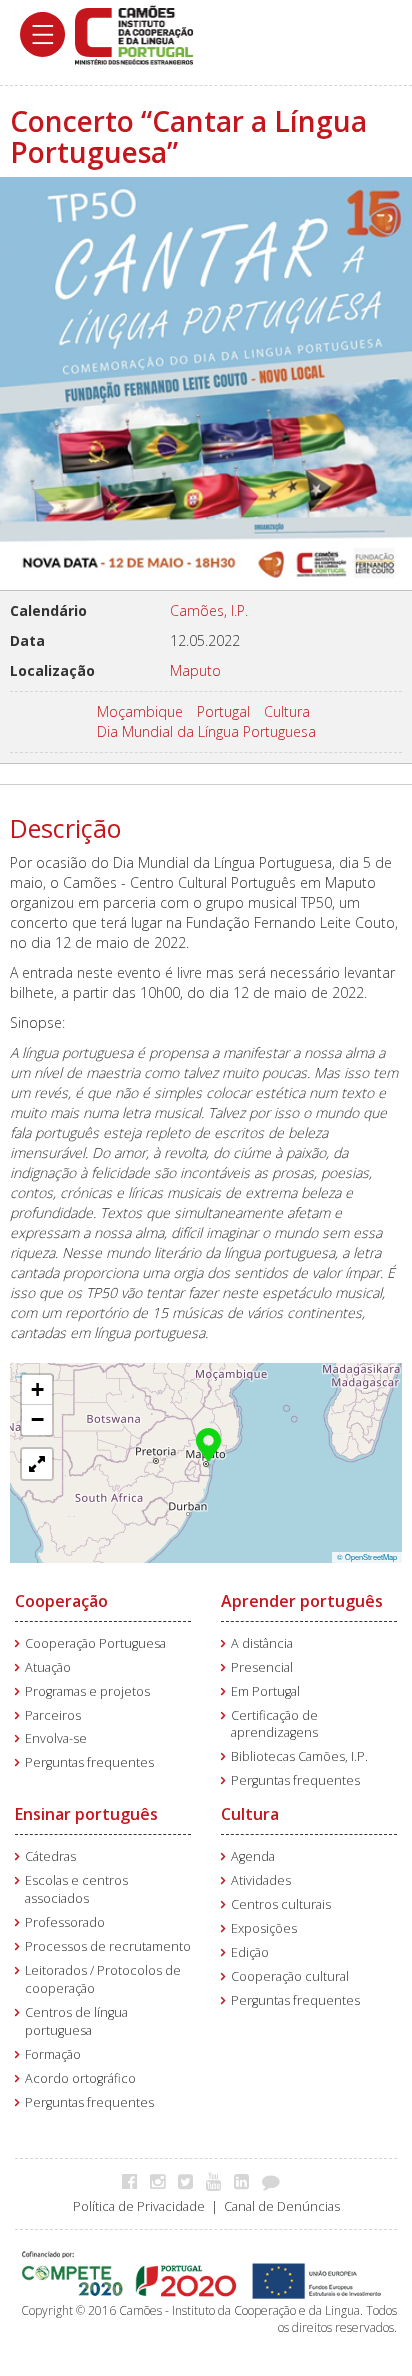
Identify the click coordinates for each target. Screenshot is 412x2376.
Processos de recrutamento (108, 1946)
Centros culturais (281, 1904)
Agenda (253, 1856)
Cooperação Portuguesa (95, 1643)
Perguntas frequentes (89, 1762)
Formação (53, 2054)
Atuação (48, 1667)
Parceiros (53, 1715)
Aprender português (302, 1601)
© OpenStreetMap (367, 1556)
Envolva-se (56, 1738)
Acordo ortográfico (80, 2078)
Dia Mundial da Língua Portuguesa (206, 731)
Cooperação (61, 1601)
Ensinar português (86, 1814)
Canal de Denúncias (282, 2206)
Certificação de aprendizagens (274, 1724)
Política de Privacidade (139, 2206)
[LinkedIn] (246, 2181)
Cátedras (50, 1856)
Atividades (261, 1880)
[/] (134, 33)
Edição (250, 1952)
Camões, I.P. (209, 610)
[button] (208, 1443)
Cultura (287, 711)
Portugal (223, 711)
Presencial (262, 1667)
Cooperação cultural (290, 1976)
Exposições (264, 1928)
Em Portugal (265, 1691)
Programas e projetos (87, 1691)
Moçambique (140, 711)
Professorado (65, 1922)
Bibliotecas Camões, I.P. (299, 1756)
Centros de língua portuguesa (76, 2021)
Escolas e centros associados (76, 1889)
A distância (262, 1643)
